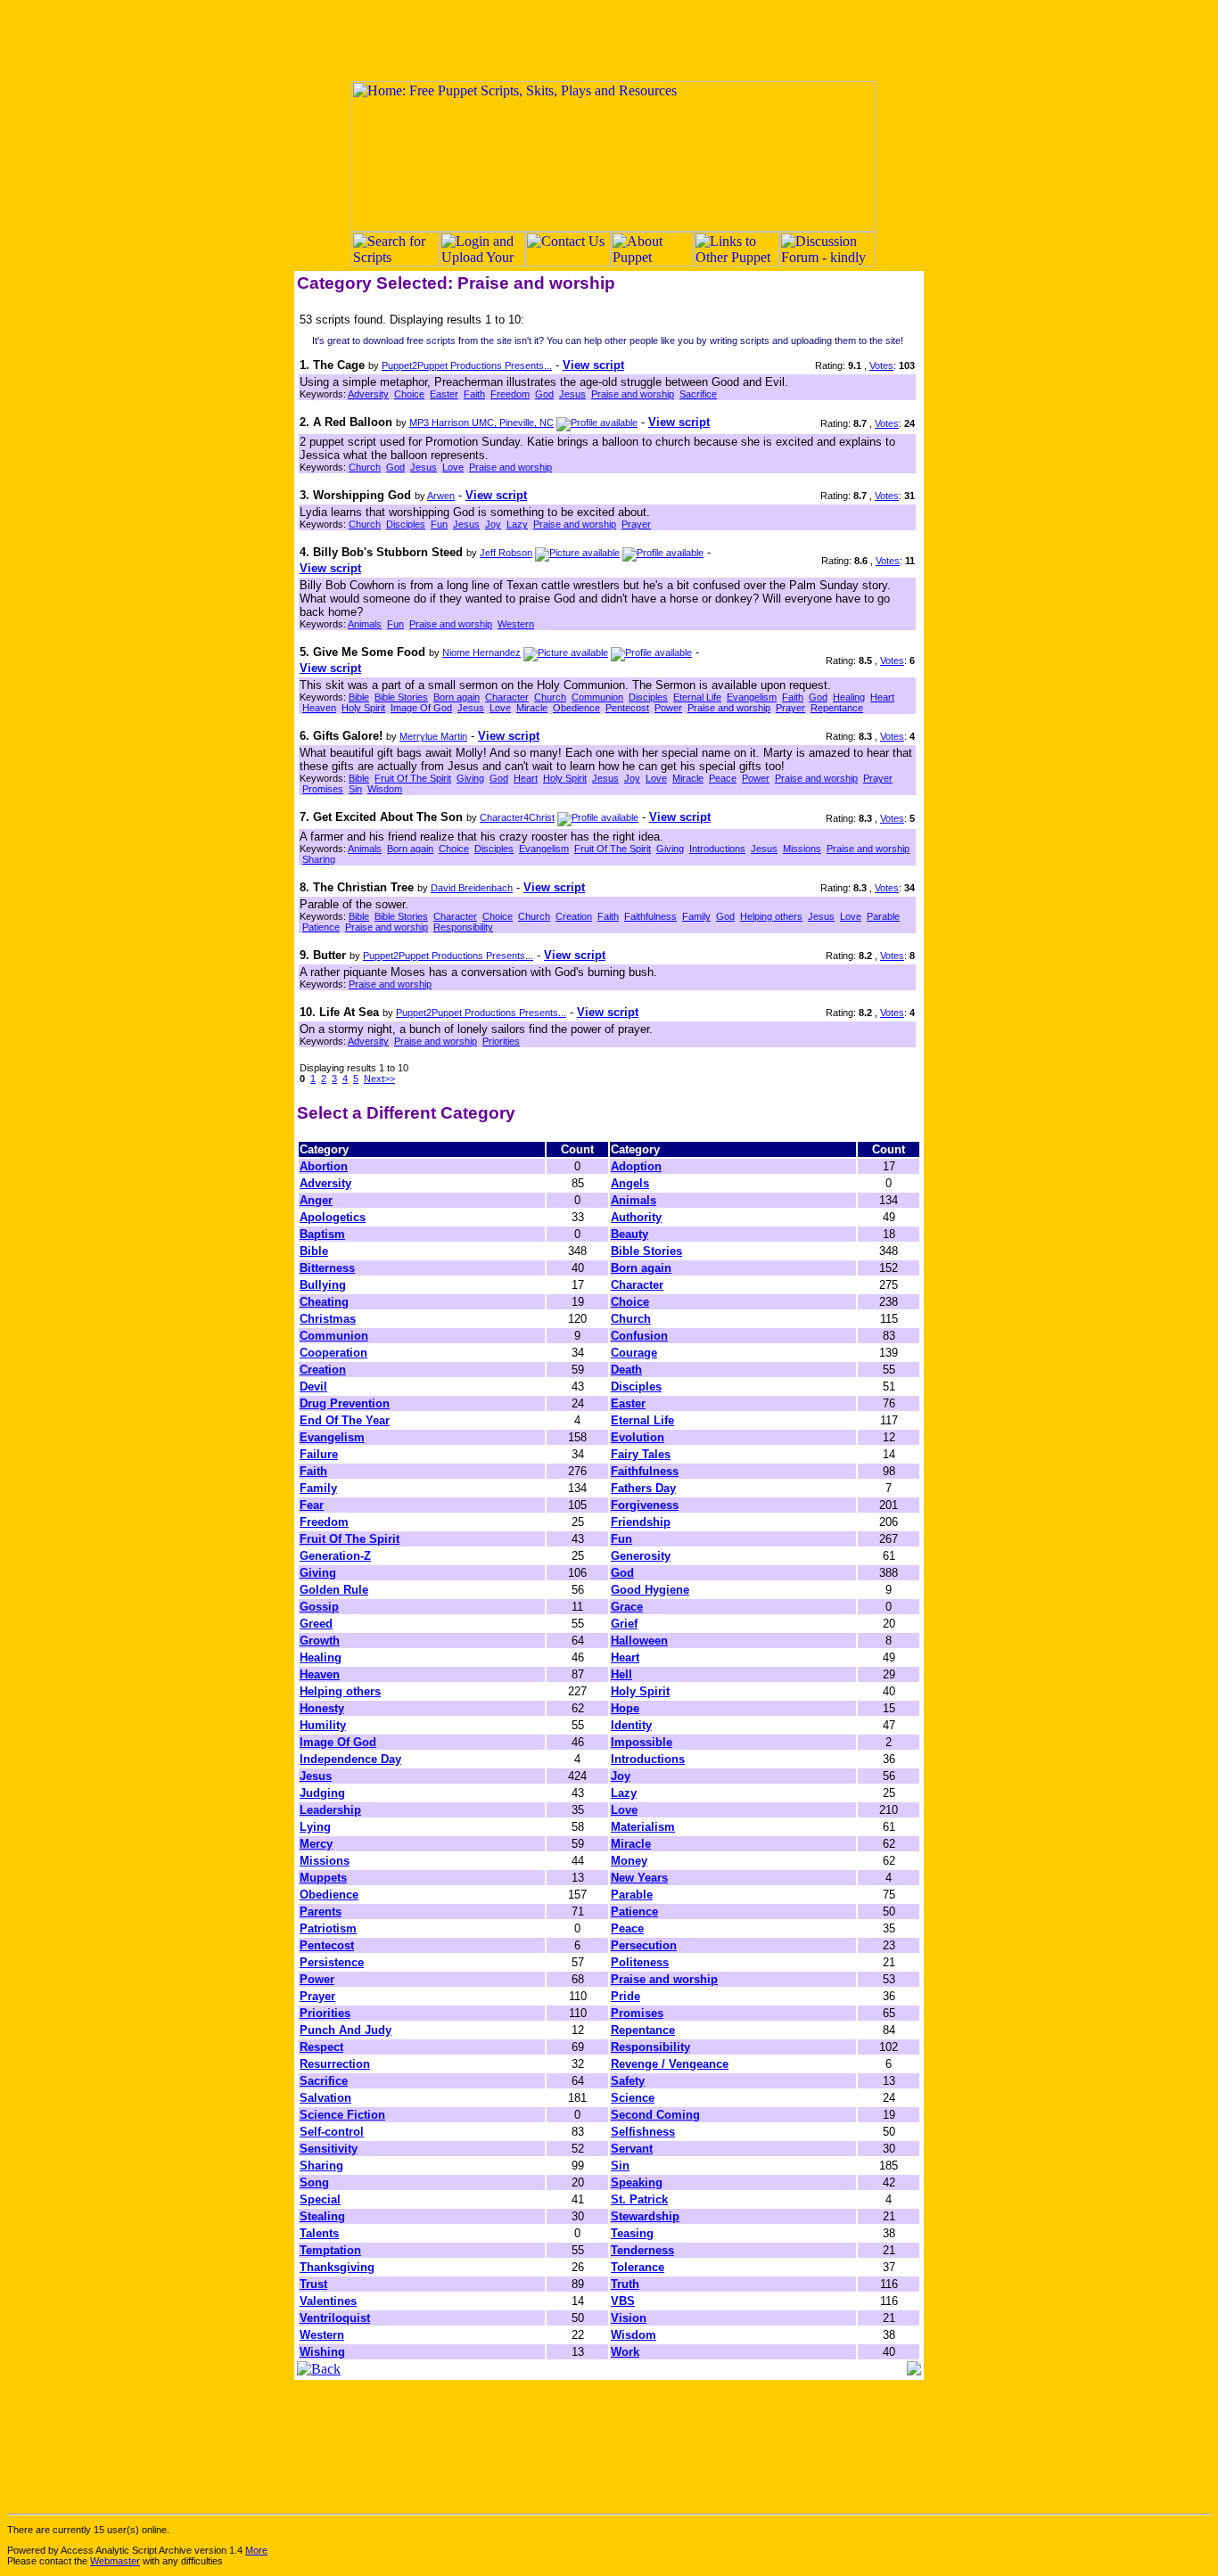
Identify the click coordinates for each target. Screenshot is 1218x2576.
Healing (849, 697)
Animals (365, 624)
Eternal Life (697, 697)
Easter (444, 394)
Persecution (644, 1945)
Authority (636, 1217)
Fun (439, 524)
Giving (470, 778)
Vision (629, 2318)
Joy (493, 524)
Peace (723, 778)
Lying (315, 1827)
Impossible (642, 1742)
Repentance (837, 708)
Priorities (501, 1041)
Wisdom (385, 789)
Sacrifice (698, 394)
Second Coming (655, 2115)
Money (629, 1861)
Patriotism (328, 1928)
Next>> (379, 1079)
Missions (802, 849)
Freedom (510, 394)
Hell (621, 1674)
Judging (322, 1793)
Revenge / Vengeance (670, 2064)
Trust (313, 2284)
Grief (624, 1624)
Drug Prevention (345, 1403)
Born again (457, 697)
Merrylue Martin (433, 736)
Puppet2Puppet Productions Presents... (467, 365)
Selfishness (643, 2132)
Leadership (330, 1810)
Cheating (324, 1302)
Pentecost (627, 708)
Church (365, 467)
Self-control (332, 2132)
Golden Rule (334, 1590)
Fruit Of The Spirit (413, 778)
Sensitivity (329, 2149)
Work (625, 2352)
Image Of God (421, 708)
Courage (634, 1353)
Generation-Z (335, 1556)
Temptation (330, 2250)
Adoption (636, 1166)
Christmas (328, 1319)
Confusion (639, 1336)
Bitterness (327, 1268)
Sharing (319, 859)
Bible (359, 697)
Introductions (717, 849)
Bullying (323, 1285)
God (544, 394)
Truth (625, 2284)
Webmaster (115, 2561)
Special (320, 2199)
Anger (316, 1200)
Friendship (641, 1522)
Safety (628, 2081)
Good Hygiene (650, 1590)
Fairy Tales (641, 1454)
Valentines (328, 2301)
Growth (320, 1641)
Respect (321, 2047)
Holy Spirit (363, 708)
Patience (321, 927)
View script (593, 365)
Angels (630, 1183)
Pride (625, 1996)
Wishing (322, 2352)
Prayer (636, 524)
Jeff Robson (506, 553)
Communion (597, 697)
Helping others (771, 916)
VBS (623, 2301)
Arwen (441, 496)
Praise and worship (633, 394)
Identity (631, 1725)
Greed (316, 1624)
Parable (883, 916)
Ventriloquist (335, 2318)
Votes (881, 365)
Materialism (643, 1827)
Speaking (637, 2182)
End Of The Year (345, 1420)
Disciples (406, 524)
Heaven (319, 708)
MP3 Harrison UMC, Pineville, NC (481, 422)
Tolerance (638, 2267)
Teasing (632, 2233)
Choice (409, 394)
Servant (632, 2149)
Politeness (640, 1962)
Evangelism (752, 697)
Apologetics (333, 1217)
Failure (319, 1454)
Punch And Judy (346, 2030)
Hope (625, 1708)
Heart (882, 697)
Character (507, 697)
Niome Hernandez (481, 652)
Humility (323, 1725)
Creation (574, 916)
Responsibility (463, 927)
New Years (639, 1878)
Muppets (323, 1878)
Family (696, 916)
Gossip (319, 1607)
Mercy (316, 1844)
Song (314, 2182)
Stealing (322, 2216)
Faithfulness (650, 916)
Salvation (325, 2098)
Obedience (576, 708)
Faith (474, 394)
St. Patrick (639, 2199)
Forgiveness (645, 1505)
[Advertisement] (609, 40)
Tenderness (642, 2250)
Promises (323, 789)
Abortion (324, 1166)
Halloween (639, 1641)
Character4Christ (517, 817)
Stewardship (645, 2216)
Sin (355, 789)
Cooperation (333, 1353)
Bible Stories (401, 697)
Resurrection (335, 2064)
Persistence (332, 1962)
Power (668, 708)
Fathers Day (643, 1488)
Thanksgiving (337, 2267)
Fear (312, 1505)
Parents (321, 1911)
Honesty (322, 1708)
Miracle (532, 708)
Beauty (630, 1234)
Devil (313, 1386)
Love (453, 467)
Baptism (322, 1234)
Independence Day (350, 1759)
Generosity (641, 1556)
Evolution (638, 1437)
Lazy (517, 524)
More (256, 2550)
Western (516, 624)
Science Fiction (342, 2115)
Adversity (368, 394)
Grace (627, 1607)
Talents (319, 2233)
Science (633, 2098)
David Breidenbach (472, 888)
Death (626, 1370)
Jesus (572, 394)
